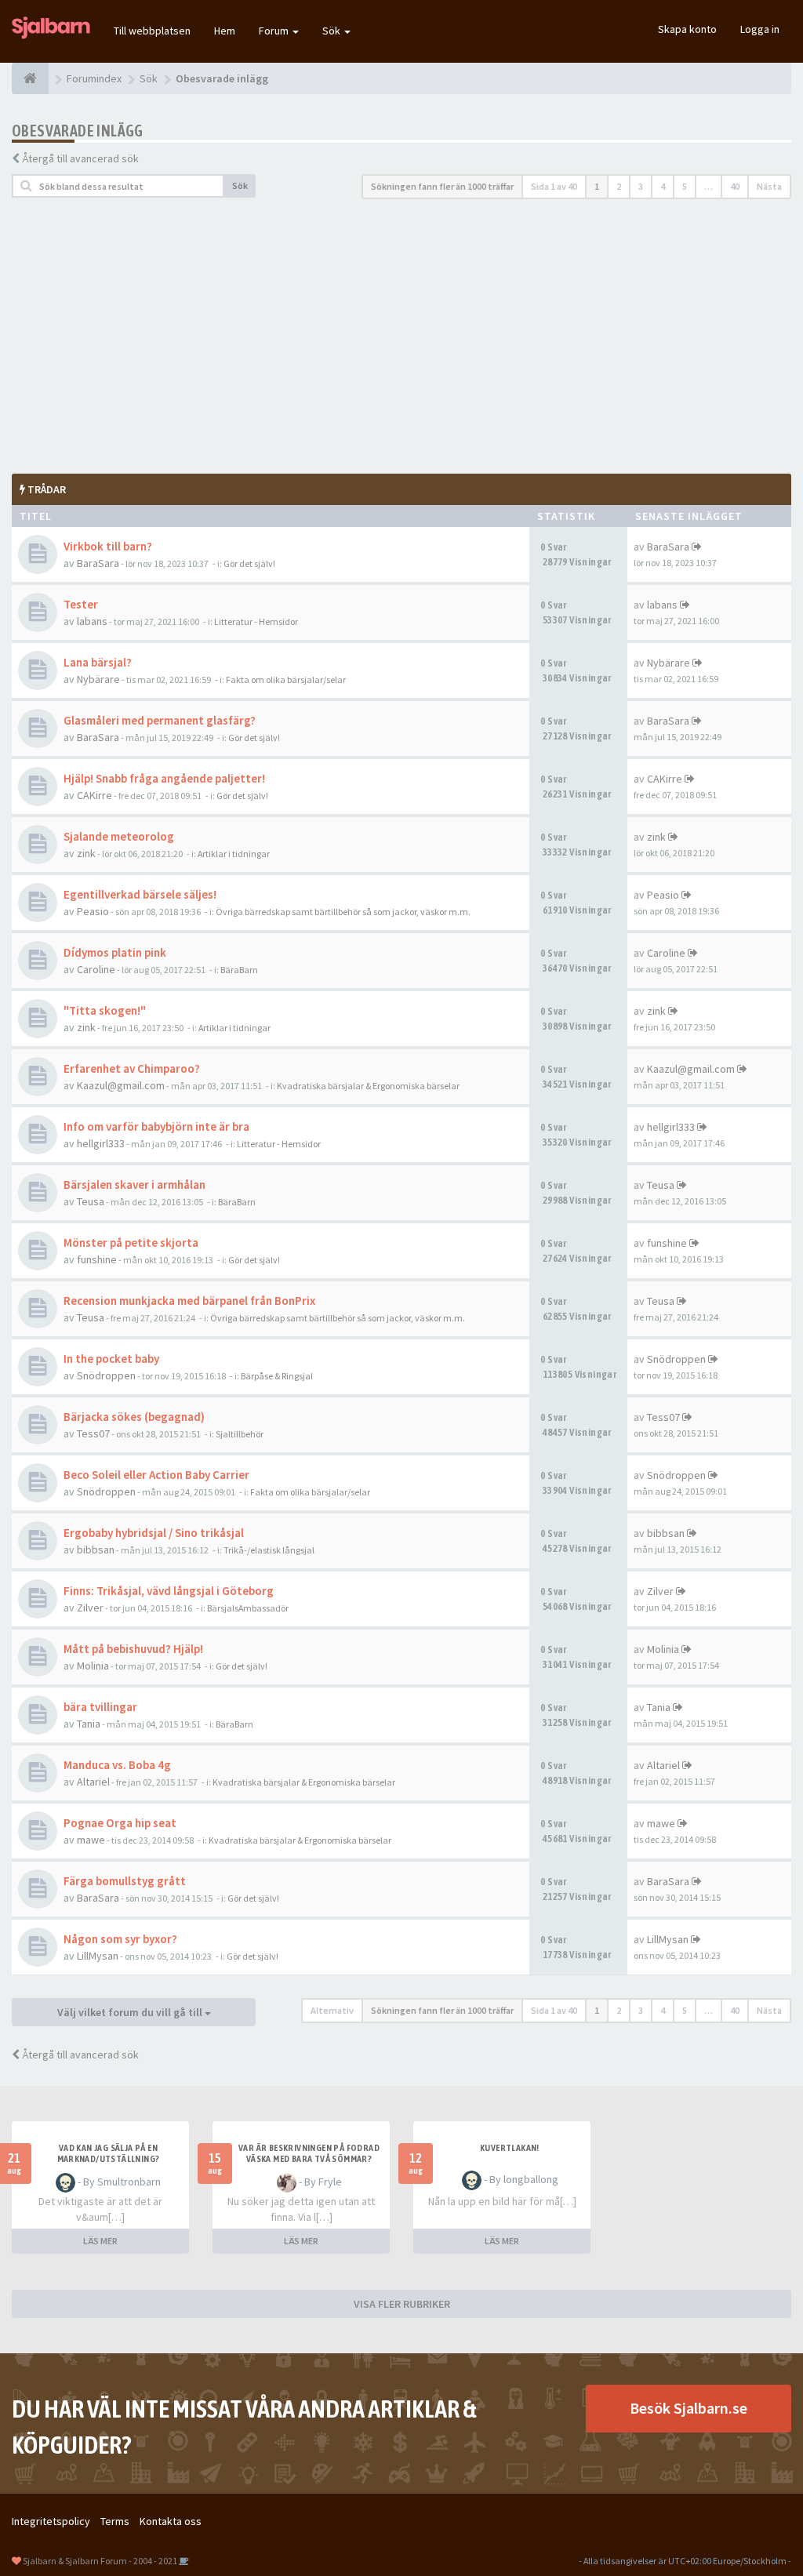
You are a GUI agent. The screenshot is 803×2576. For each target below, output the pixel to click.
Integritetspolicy (51, 2521)
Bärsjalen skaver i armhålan (134, 1184)
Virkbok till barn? (108, 546)
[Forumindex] (30, 78)
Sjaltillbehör (240, 1434)
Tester (81, 604)
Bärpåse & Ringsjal (277, 1376)
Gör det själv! (249, 563)
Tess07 (93, 1433)
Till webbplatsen (152, 31)
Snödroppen (106, 1375)
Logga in (760, 29)
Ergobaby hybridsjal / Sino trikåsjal (154, 1533)
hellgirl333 (101, 1143)
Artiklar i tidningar (234, 854)
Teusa (91, 1201)
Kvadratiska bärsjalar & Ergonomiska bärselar (368, 1086)
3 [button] (641, 186)
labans (92, 621)
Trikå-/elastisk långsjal (269, 1550)
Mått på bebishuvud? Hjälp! (133, 1649)
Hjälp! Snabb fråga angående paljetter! (164, 778)
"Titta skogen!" (105, 1010)
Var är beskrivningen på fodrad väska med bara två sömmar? (309, 2153)
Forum (275, 31)
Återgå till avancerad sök (80, 158)
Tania (89, 1724)
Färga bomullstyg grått (125, 1881)
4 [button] (663, 186)
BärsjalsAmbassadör (248, 1608)
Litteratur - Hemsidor (256, 621)
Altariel (93, 1782)
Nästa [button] (769, 186)
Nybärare (98, 679)
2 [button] (619, 186)
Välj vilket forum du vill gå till (131, 2012)
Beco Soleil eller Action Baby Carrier (156, 1475)
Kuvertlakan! (510, 2148)
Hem (225, 31)
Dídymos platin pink (115, 952)
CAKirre (94, 795)
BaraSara (98, 563)
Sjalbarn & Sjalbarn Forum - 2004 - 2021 (100, 2561)
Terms (115, 2521)
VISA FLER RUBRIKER (402, 2304)
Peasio (93, 911)
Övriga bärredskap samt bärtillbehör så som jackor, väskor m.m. (343, 912)
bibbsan (96, 1550)
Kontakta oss (171, 2521)
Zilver (90, 1608)
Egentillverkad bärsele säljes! (140, 894)
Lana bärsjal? (98, 662)
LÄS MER (100, 2241)
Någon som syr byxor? (120, 1939)
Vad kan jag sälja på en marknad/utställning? (109, 2153)
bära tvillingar (100, 1707)
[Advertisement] (401, 336)
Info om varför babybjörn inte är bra (156, 1126)
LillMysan (98, 1956)
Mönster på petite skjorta (131, 1243)
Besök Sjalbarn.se (689, 2408)
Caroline (96, 969)
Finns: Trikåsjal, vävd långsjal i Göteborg (169, 1591)
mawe (91, 1840)
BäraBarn (239, 970)
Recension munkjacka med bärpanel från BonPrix (189, 1301)
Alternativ (332, 2010)
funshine (97, 1259)
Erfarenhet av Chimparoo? (132, 1068)
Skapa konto (687, 29)
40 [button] (735, 186)
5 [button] (685, 186)
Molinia (93, 1666)
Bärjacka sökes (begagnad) (134, 1417)
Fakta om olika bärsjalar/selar (286, 679)
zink (86, 853)
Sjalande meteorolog (119, 836)
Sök (332, 31)
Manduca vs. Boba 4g (117, 1765)
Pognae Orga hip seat (120, 1823)
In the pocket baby (111, 1359)
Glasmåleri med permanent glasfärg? (160, 720)
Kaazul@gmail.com (121, 1085)
